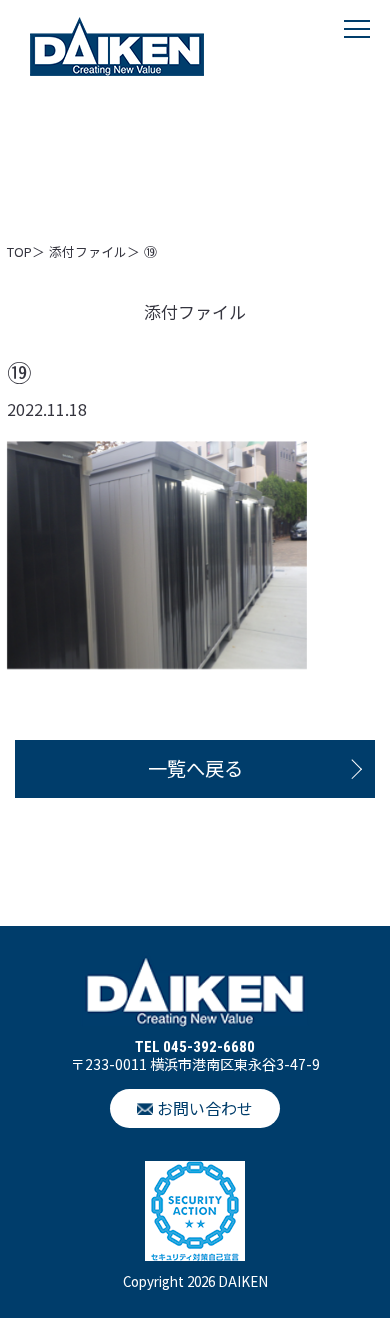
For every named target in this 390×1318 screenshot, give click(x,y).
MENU (357, 49)
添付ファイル (88, 251)
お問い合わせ (205, 1108)
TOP (19, 251)
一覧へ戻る (195, 768)
